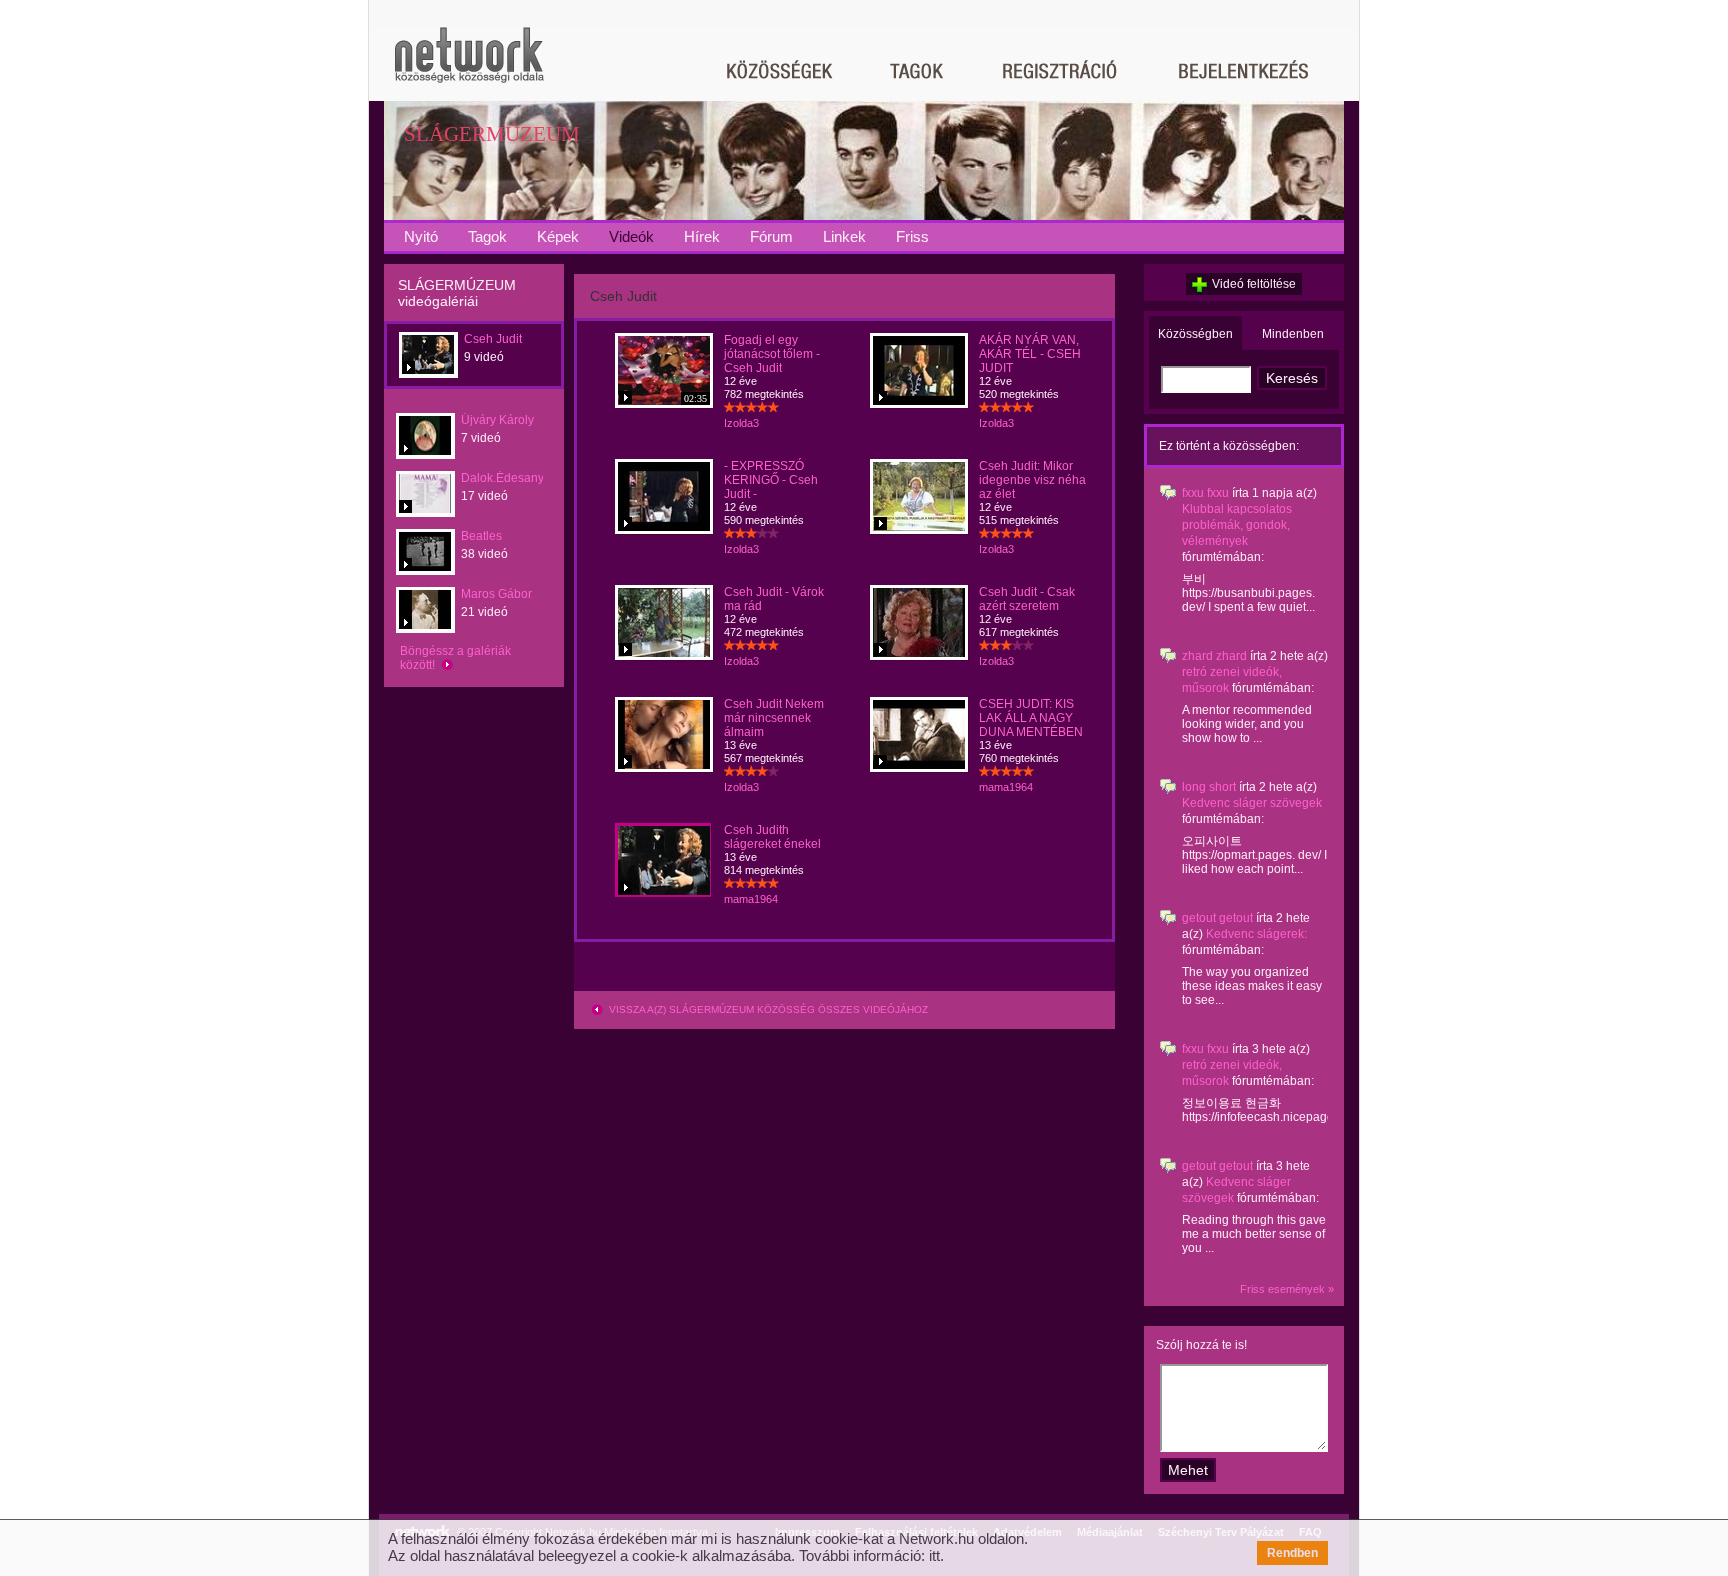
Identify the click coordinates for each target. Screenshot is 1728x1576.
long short (1209, 787)
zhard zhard (1214, 656)
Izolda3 (741, 423)
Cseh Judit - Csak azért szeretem (1027, 599)
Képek (558, 236)
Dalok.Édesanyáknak (519, 478)
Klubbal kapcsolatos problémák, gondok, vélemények (1237, 525)
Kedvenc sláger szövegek (1252, 803)
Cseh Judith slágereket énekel (772, 837)
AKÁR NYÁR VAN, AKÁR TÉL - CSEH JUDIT (1030, 354)
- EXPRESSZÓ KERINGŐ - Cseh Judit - (771, 480)
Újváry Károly (497, 420)
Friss (912, 236)
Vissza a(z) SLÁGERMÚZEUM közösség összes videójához (767, 1009)
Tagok (487, 236)
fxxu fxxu (1205, 493)
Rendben (1292, 1553)
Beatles (481, 536)
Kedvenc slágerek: (1256, 934)
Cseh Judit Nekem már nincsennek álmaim (774, 718)
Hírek (702, 236)
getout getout (1217, 918)
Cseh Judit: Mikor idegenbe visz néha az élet (1032, 480)
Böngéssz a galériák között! (455, 658)
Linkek (844, 236)
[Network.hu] (469, 64)
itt (934, 1555)
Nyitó (421, 236)
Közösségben (1195, 334)
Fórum (771, 236)
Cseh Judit (493, 339)
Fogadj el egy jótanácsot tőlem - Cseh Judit (772, 354)
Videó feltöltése (1254, 284)
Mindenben (1293, 334)
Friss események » (1287, 1289)
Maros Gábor (496, 594)
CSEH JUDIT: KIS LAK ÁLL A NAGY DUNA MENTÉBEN (1031, 718)
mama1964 (1006, 787)
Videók (631, 236)
